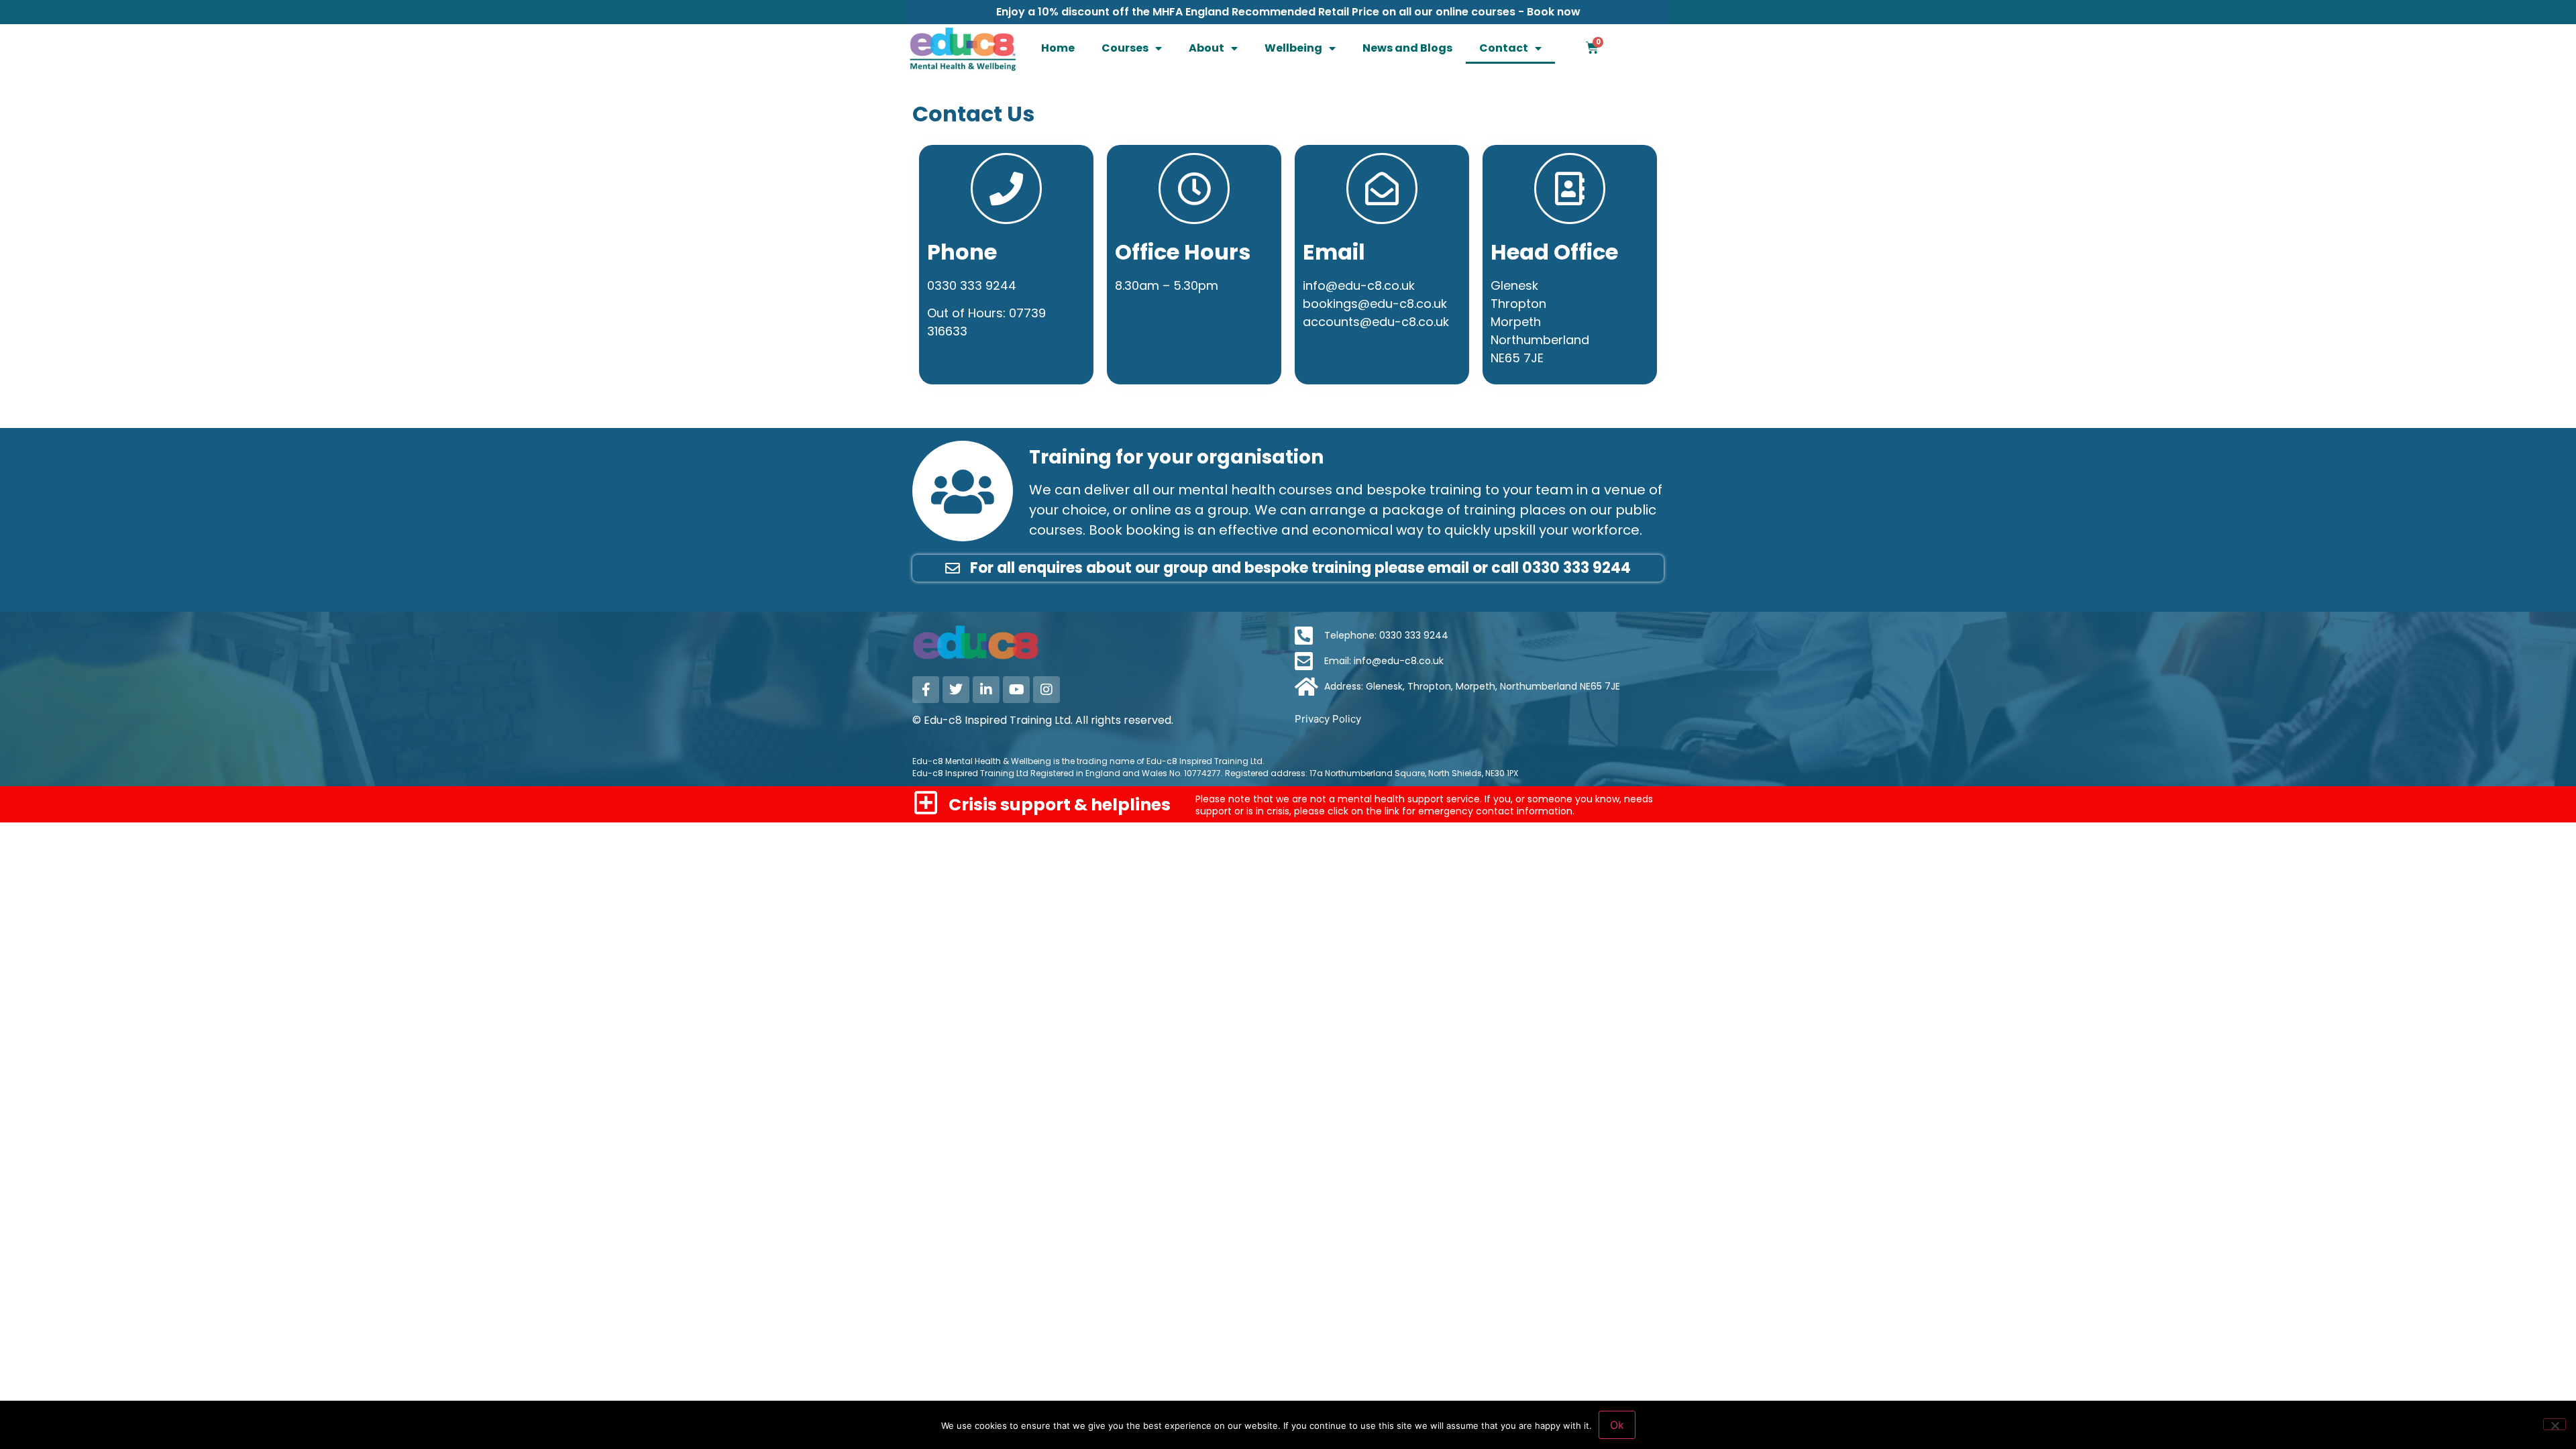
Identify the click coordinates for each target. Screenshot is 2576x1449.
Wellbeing (1293, 48)
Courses (1125, 48)
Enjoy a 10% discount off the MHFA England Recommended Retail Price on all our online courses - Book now (1288, 12)
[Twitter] (956, 690)
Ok (1617, 1425)
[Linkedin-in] (986, 690)
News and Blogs (1407, 48)
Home (1058, 48)
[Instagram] (1046, 690)
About (1206, 48)
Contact (1504, 48)
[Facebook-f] (926, 690)
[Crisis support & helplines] (925, 803)
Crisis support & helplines (1060, 805)
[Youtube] (1016, 690)
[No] (2555, 1424)
